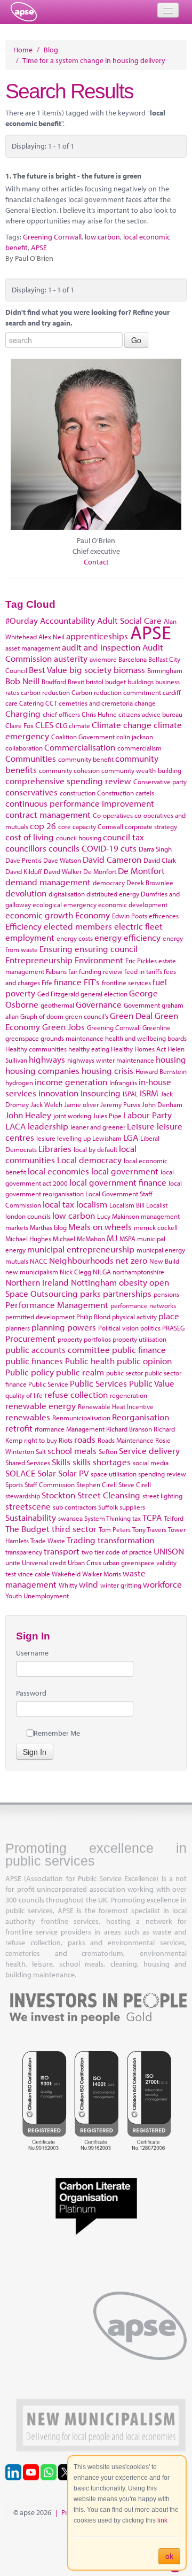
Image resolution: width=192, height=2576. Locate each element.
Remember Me (57, 1733)
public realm (80, 1372)
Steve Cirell (135, 1484)
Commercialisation (80, 747)
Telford (174, 1518)
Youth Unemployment (37, 1596)
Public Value (152, 1383)
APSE (39, 247)
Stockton (58, 1495)
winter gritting (121, 1585)
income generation (71, 1082)
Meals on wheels (100, 1227)
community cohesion (69, 770)
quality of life (24, 1395)
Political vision (118, 1328)
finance (68, 982)
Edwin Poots (130, 916)
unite (13, 1562)
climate (79, 725)
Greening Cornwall (52, 237)
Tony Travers (149, 1529)
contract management (48, 814)
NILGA (102, 1272)
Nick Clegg (75, 1272)
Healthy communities (36, 1049)
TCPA (152, 1517)
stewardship (23, 1496)
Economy (93, 915)
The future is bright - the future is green (77, 176)
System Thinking (107, 1518)
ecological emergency (65, 904)
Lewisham (107, 1138)
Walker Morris (102, 1574)
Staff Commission (50, 1484)
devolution (26, 893)
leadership (48, 1126)
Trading (81, 1540)
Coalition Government (83, 737)
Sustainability (31, 1517)
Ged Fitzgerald (58, 994)
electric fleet (138, 926)
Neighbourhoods (81, 1260)
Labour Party (147, 1115)
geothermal (57, 1005)
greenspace (22, 1038)
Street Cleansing (109, 1495)
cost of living (30, 837)
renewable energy (41, 1406)
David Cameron (112, 859)
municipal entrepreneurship (81, 1249)
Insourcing (101, 1093)
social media (151, 1463)
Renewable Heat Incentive (116, 1406)
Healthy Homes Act (138, 1049)
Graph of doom (42, 1016)
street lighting (162, 1496)
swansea (70, 1518)
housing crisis (107, 1070)
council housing (79, 838)
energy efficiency (127, 937)
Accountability (67, 620)
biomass (129, 670)
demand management (48, 882)
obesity (133, 1282)
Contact (96, 562)
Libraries (55, 1148)
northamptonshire (138, 1272)
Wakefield (66, 1574)
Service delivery (149, 1451)
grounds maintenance (72, 1038)
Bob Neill (22, 681)
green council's (87, 1016)
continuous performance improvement (80, 803)
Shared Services (28, 1463)
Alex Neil (51, 637)
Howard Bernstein (161, 1071)
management (160, 1216)
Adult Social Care (129, 620)
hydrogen (19, 1082)
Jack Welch (46, 1104)
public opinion (144, 1361)
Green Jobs (63, 1027)
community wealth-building (141, 770)
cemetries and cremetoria (96, 703)
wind (89, 1584)
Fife (47, 983)
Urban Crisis (85, 1562)
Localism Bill (127, 1205)
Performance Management (57, 1305)
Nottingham (94, 1282)
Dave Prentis (23, 860)
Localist (157, 1205)
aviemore (103, 659)
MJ (112, 1238)
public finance (139, 1349)
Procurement (30, 1338)
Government (142, 1005)
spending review (162, 1474)
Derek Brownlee (150, 883)
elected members (78, 926)
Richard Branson (129, 1429)
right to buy (41, 1440)
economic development (133, 904)
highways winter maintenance (111, 1060)
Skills (61, 1462)
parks (90, 1293)
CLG (61, 725)
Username (32, 1653)
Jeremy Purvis (120, 1104)
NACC (39, 1261)
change (145, 703)
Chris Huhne (99, 714)
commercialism (139, 748)
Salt (41, 1451)
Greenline (157, 1027)
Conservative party (160, 782)
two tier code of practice (117, 1552)
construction (78, 793)
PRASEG (173, 1328)
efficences (164, 916)
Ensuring (56, 949)
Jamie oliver (81, 1104)
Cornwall (110, 826)
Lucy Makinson (118, 1216)
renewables (28, 1417)
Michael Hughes (28, 1239)
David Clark (160, 860)
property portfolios (84, 1339)
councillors (26, 848)
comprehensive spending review (68, 781)
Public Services (98, 1383)
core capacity (77, 826)
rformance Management (70, 1429)
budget (115, 682)
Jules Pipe (107, 1116)
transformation (126, 1540)
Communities (31, 758)
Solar (47, 1473)
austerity (71, 658)
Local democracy (89, 1160)
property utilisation (139, 1339)
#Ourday (22, 620)
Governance (99, 1004)
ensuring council (106, 949)
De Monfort (100, 871)
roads (85, 1439)
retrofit (19, 1428)
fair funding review (95, 971)
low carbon (102, 237)
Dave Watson (62, 860)
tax (137, 1518)
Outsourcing (54, 1293)
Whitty (68, 1585)
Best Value (48, 670)
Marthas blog (48, 1227)
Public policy (30, 1372)
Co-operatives (113, 815)
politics (150, 1328)
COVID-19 (100, 848)
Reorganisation (141, 1417)
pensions (166, 1294)
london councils (28, 1216)
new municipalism (32, 1272)
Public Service (48, 1384)
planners (18, 1328)
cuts (129, 848)
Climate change (122, 725)
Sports (14, 1484)
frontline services (126, 983)
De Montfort (141, 871)
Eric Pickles (141, 961)
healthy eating (89, 1049)
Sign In (35, 1752)
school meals (72, 1451)
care (11, 703)
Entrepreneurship (39, 960)
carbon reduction (45, 692)
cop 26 (43, 826)
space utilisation (114, 1474)
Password (31, 1693)
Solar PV (73, 1473)
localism (92, 1204)
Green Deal (131, 1015)
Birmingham (165, 670)
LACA (15, 1126)
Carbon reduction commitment (116, 692)
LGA (131, 1137)
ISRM (149, 1093)
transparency (24, 1552)
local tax (58, 1204)
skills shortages (102, 1462)
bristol (95, 682)
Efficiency (23, 926)
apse (24, 12)
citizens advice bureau (150, 714)
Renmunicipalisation (81, 1418)
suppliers (132, 1507)
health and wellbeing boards (146, 1038)
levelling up (74, 1138)
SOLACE (20, 1473)
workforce (162, 1584)
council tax (123, 837)
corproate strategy (151, 826)
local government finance (118, 1182)
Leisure (141, 1126)
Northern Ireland (37, 1282)
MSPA (127, 1239)
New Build (164, 1261)
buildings (141, 682)
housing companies (42, 1070)
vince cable (34, 1574)
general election (104, 994)
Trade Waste (48, 1541)
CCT (51, 703)
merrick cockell (156, 1227)
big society (90, 670)
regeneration (129, 1395)
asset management (33, 648)
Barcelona (133, 659)
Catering (31, 703)
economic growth (39, 915)
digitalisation (67, 894)
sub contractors (75, 1507)
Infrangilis (123, 1082)
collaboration (24, 748)
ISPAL (130, 1094)
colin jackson (135, 737)
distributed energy (113, 894)
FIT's (92, 982)
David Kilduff (24, 871)
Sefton (108, 1451)
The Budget (27, 1529)
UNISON (169, 1551)
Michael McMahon (79, 1239)
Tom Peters (115, 1529)
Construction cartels (126, 793)
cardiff (172, 692)
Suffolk (108, 1507)
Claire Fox (19, 725)
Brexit (76, 682)
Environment (99, 960)
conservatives (31, 792)
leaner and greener (98, 1127)
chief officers (61, 714)
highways (47, 1059)
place (169, 1316)
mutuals (17, 1261)
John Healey (28, 1115)
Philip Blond (93, 1317)
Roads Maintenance (126, 1440)
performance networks (143, 1305)
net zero (131, 1260)
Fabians (56, 971)
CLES (44, 725)
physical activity (134, 1317)
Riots (66, 1440)
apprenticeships (97, 636)
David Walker (63, 871)
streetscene (28, 1506)
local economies (58, 1171)
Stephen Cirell (97, 1484)
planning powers (64, 1327)
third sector (74, 1529)
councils (64, 848)
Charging (23, 713)
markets (17, 1227)
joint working (72, 1116)
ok (169, 2556)
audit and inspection (101, 647)
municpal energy (161, 1250)
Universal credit (44, 1562)
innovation (58, 1093)
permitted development (40, 1317)
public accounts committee (58, 1349)
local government (125, 1171)
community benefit (86, 759)
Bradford (54, 682)
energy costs (75, 938)
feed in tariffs (143, 971)
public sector (125, 1373)
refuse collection (76, 1394)
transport (62, 1551)
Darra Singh (155, 849)
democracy (109, 883)
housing (171, 1059)
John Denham (162, 1104)
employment (30, 937)
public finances (34, 1361)
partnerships (127, 1293)
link (162, 2520)
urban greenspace (129, 1562)
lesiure (46, 1138)
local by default (95, 1149)
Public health (90, 1361)
